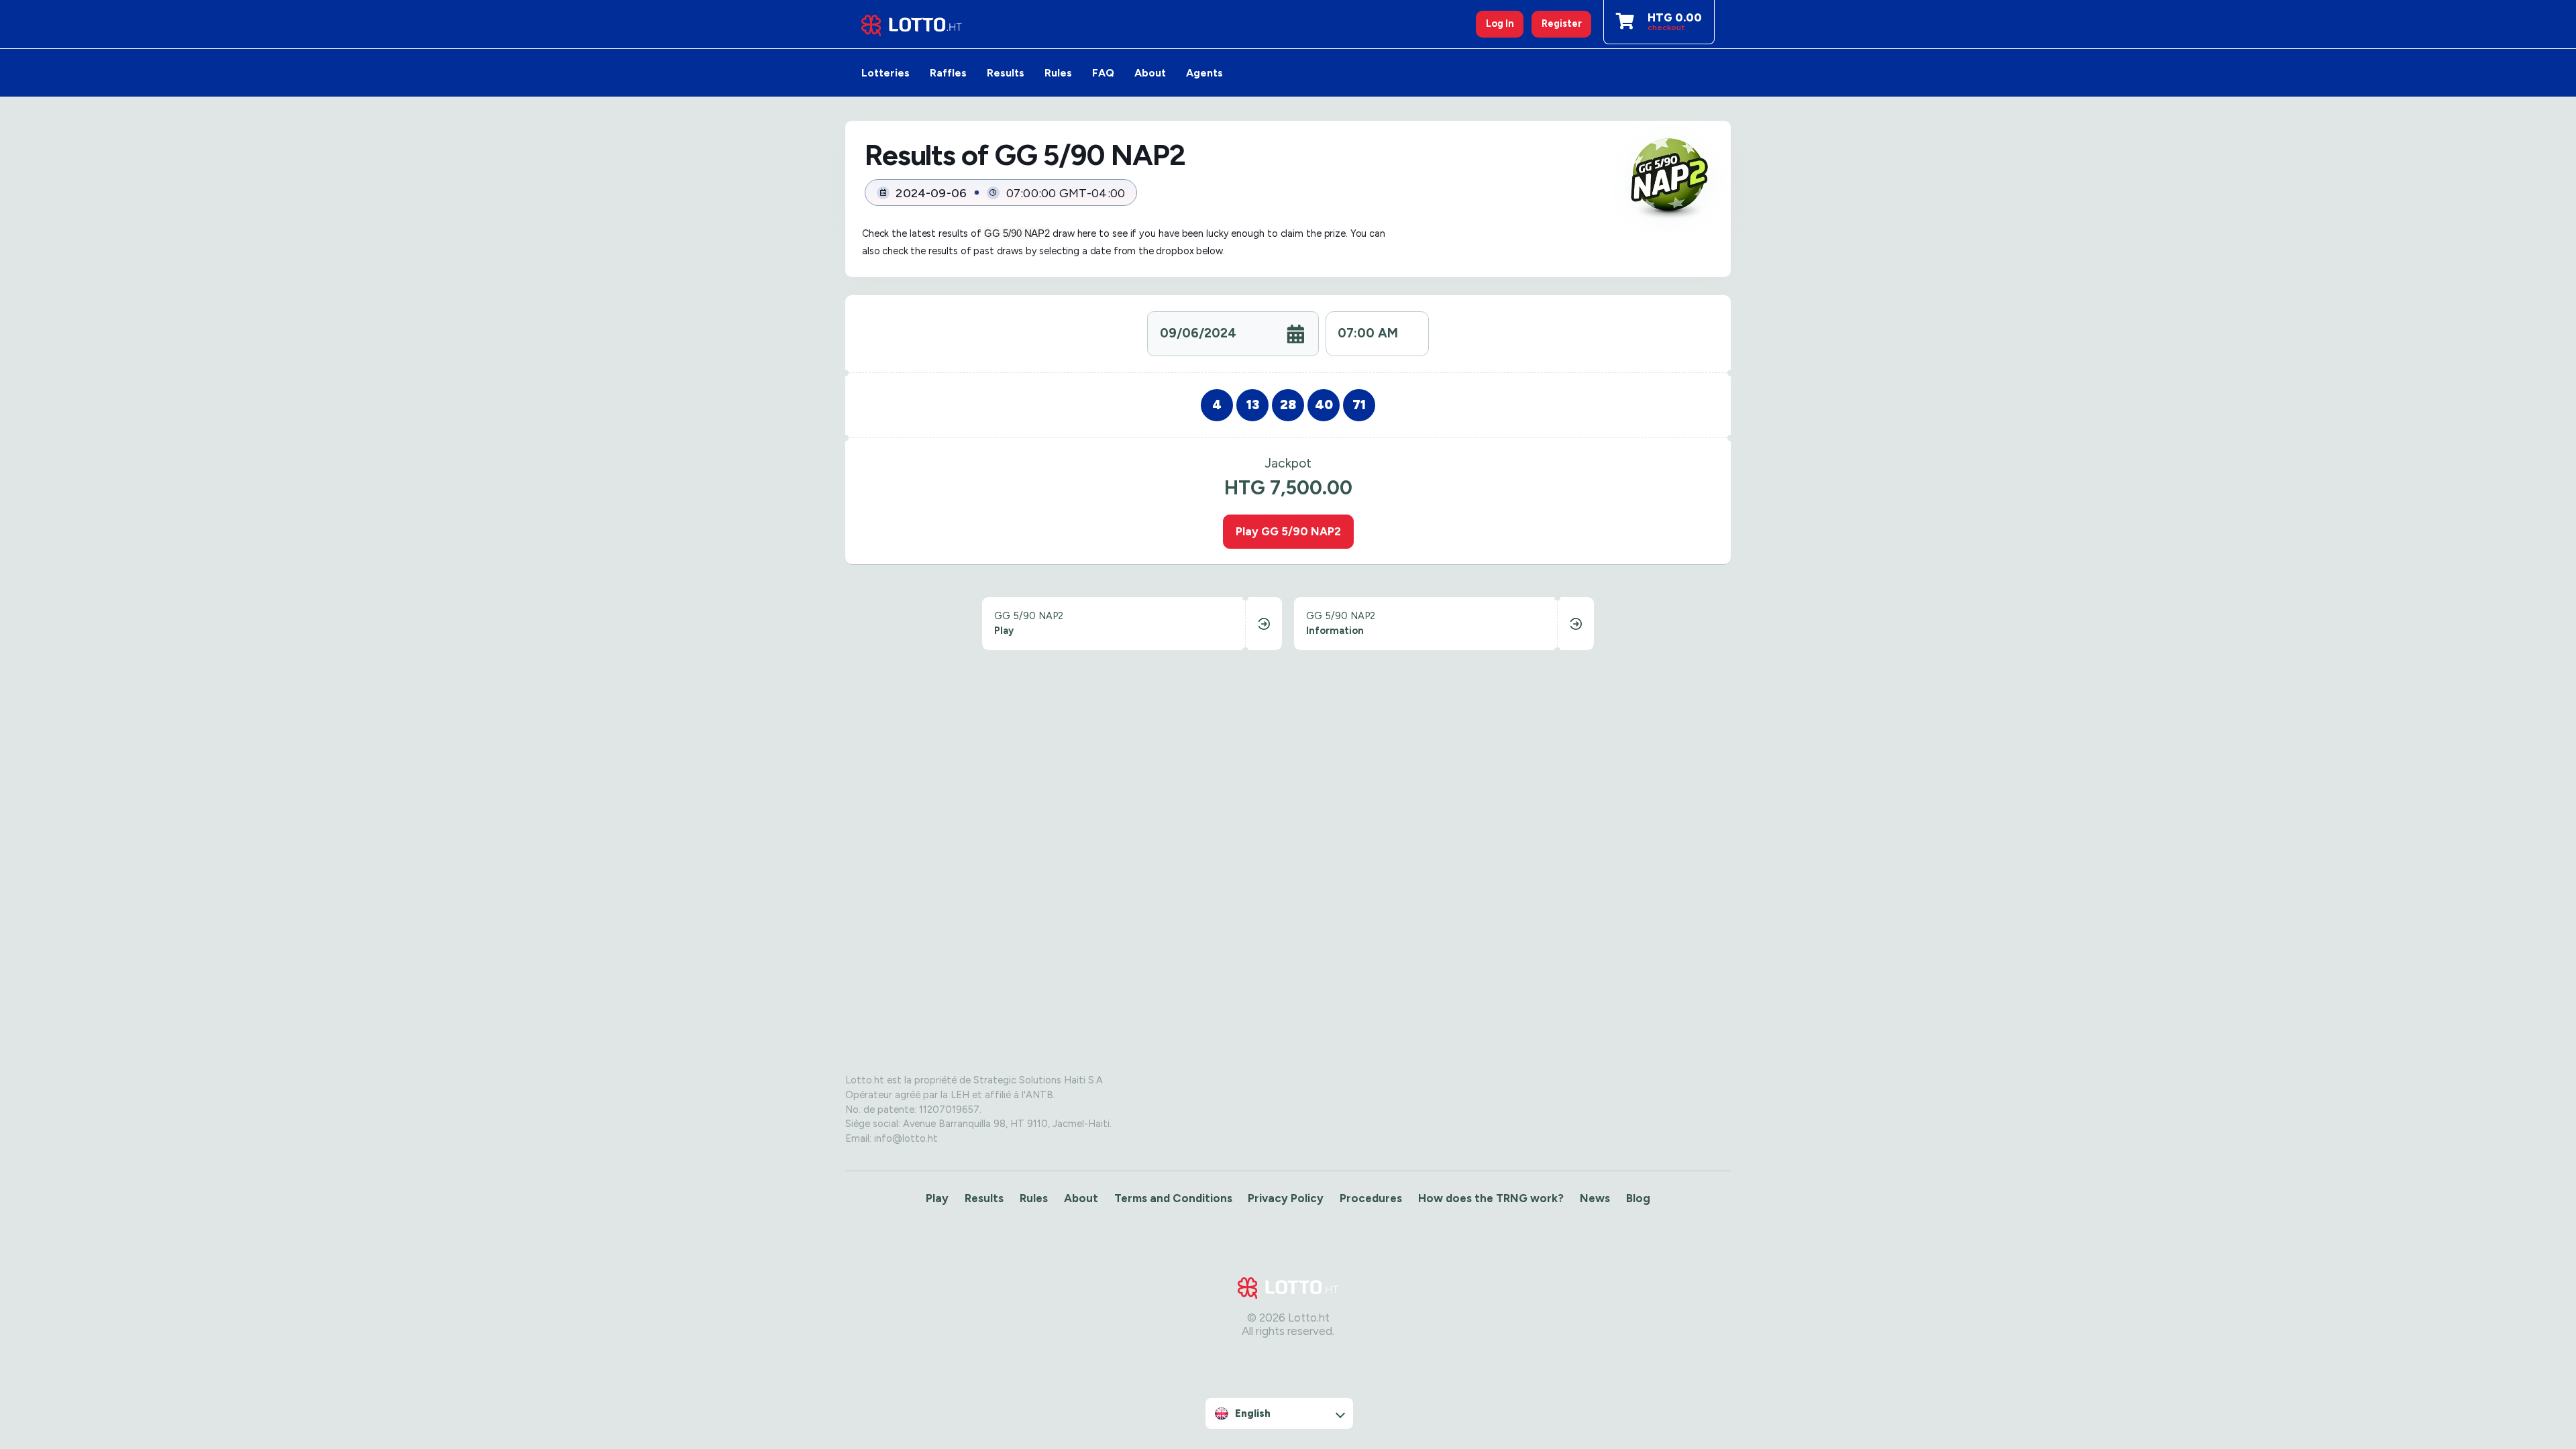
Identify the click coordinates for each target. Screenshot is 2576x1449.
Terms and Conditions (1173, 1198)
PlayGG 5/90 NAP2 (1288, 531)
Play (937, 1198)
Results (1006, 73)
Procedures (1371, 1198)
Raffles (948, 73)
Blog (1638, 1198)
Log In (1500, 23)
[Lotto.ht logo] (912, 24)
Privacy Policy (1286, 1198)
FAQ (1103, 73)
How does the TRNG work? (1491, 1198)
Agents (1204, 73)
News (1595, 1198)
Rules (1058, 73)
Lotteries (885, 73)
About (1150, 73)
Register (1562, 23)
